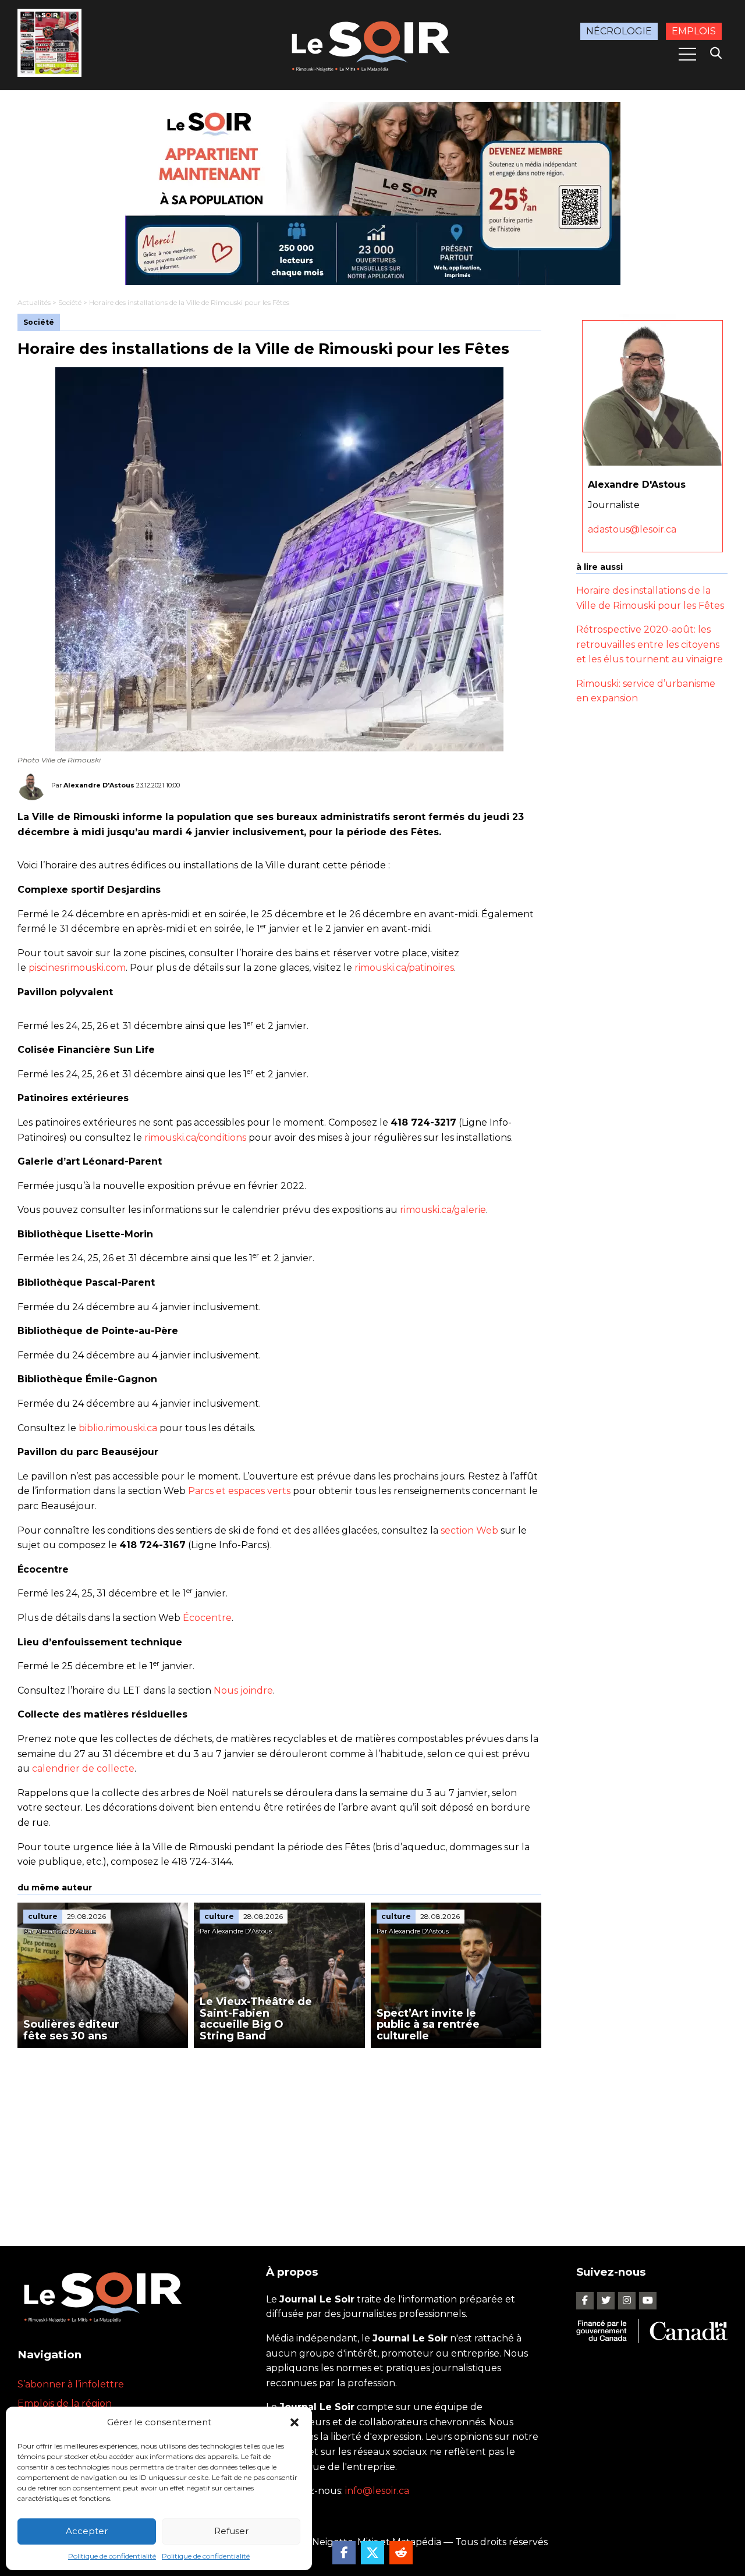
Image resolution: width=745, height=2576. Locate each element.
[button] (295, 2422)
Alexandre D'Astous (99, 785)
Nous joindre (243, 1690)
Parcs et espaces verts (239, 1491)
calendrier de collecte (83, 1768)
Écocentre (207, 1618)
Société (70, 302)
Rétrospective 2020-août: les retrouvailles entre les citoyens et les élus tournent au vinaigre (650, 644)
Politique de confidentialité (112, 2556)
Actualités (34, 302)
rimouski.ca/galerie (443, 1210)
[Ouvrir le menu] (687, 54)
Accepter (87, 2531)
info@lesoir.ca (377, 2491)
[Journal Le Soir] (372, 44)
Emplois (694, 31)
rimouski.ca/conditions (195, 1138)
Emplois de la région (65, 2403)
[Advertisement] (279, 2135)
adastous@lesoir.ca (632, 529)
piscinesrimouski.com (77, 968)
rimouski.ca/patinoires (404, 968)
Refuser (231, 2531)
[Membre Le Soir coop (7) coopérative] (372, 194)
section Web (469, 1530)
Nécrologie (619, 31)
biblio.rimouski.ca (118, 1428)
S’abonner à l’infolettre (71, 2384)
